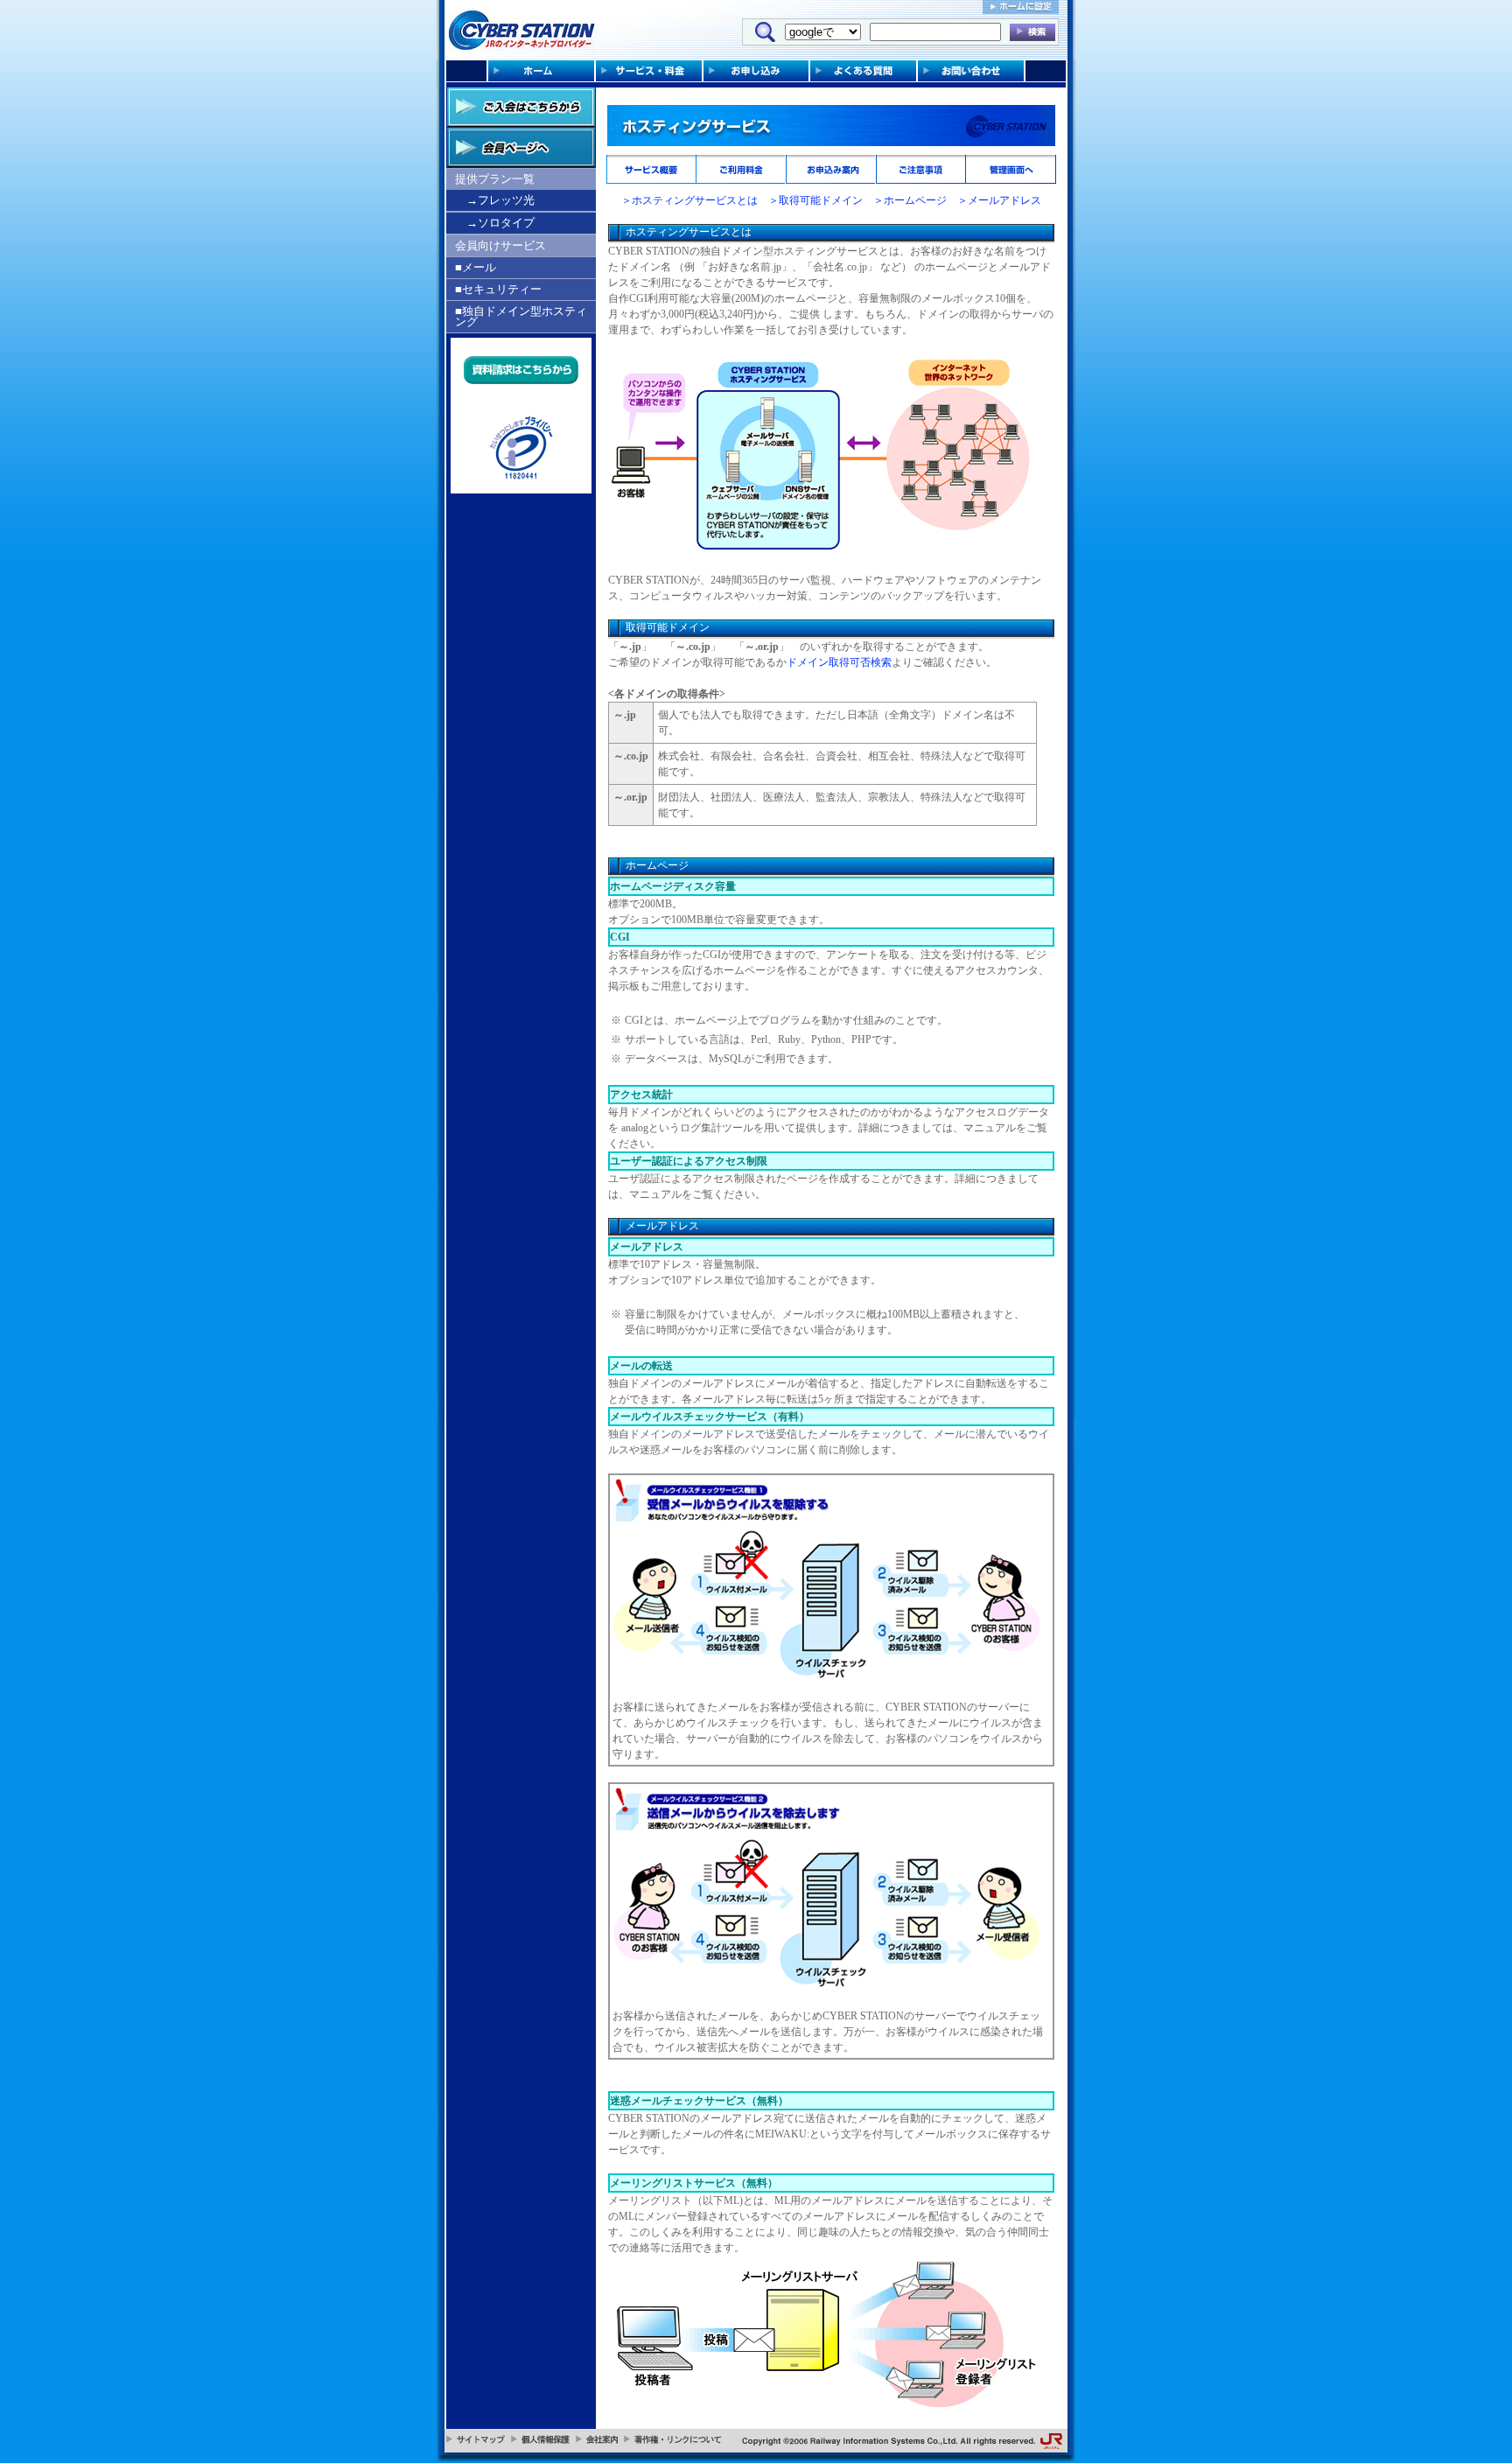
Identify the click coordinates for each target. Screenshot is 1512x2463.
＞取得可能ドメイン (815, 200)
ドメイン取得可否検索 (839, 662)
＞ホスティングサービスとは (689, 200)
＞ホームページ (910, 200)
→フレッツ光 (500, 200)
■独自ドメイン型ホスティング (521, 316)
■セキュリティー (498, 289)
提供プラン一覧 (495, 179)
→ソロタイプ (500, 223)
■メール (476, 267)
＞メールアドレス (999, 200)
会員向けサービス (500, 245)
